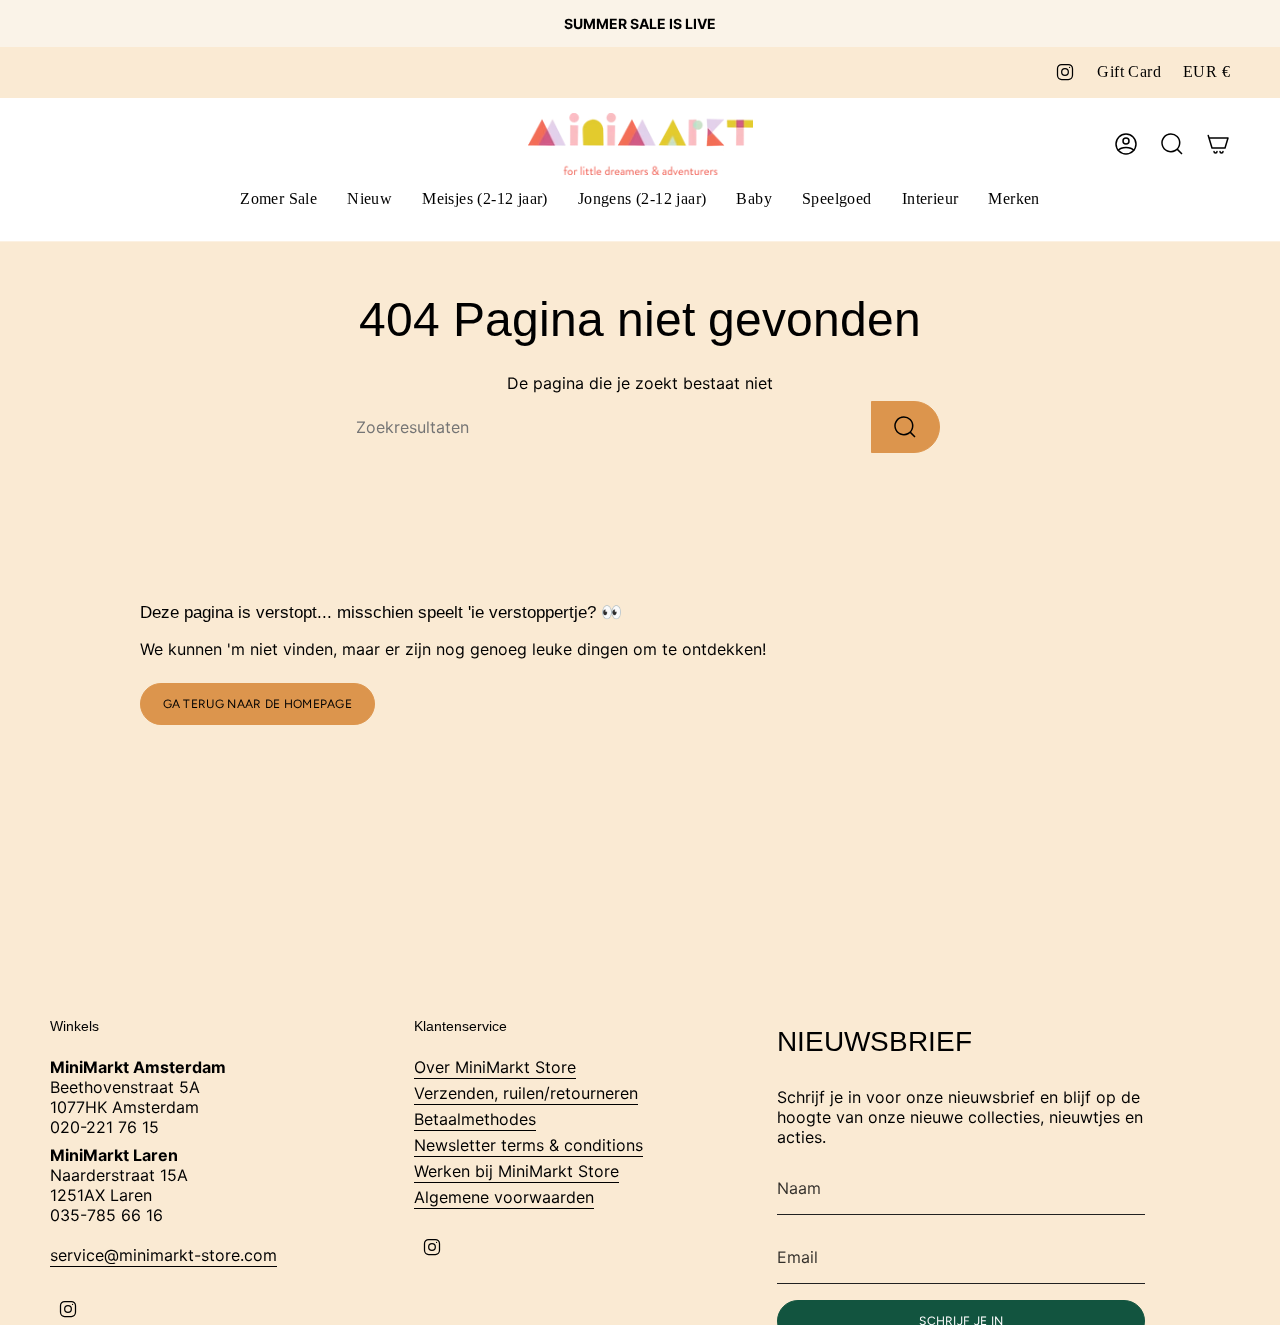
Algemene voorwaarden (504, 1197)
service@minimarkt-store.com (163, 1255)
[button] (485, 200)
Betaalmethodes (475, 1119)
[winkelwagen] (1218, 144)
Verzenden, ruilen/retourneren (526, 1093)
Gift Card (1129, 71)
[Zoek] (905, 427)
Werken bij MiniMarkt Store (516, 1171)
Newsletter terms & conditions (528, 1145)
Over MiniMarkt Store (495, 1067)
